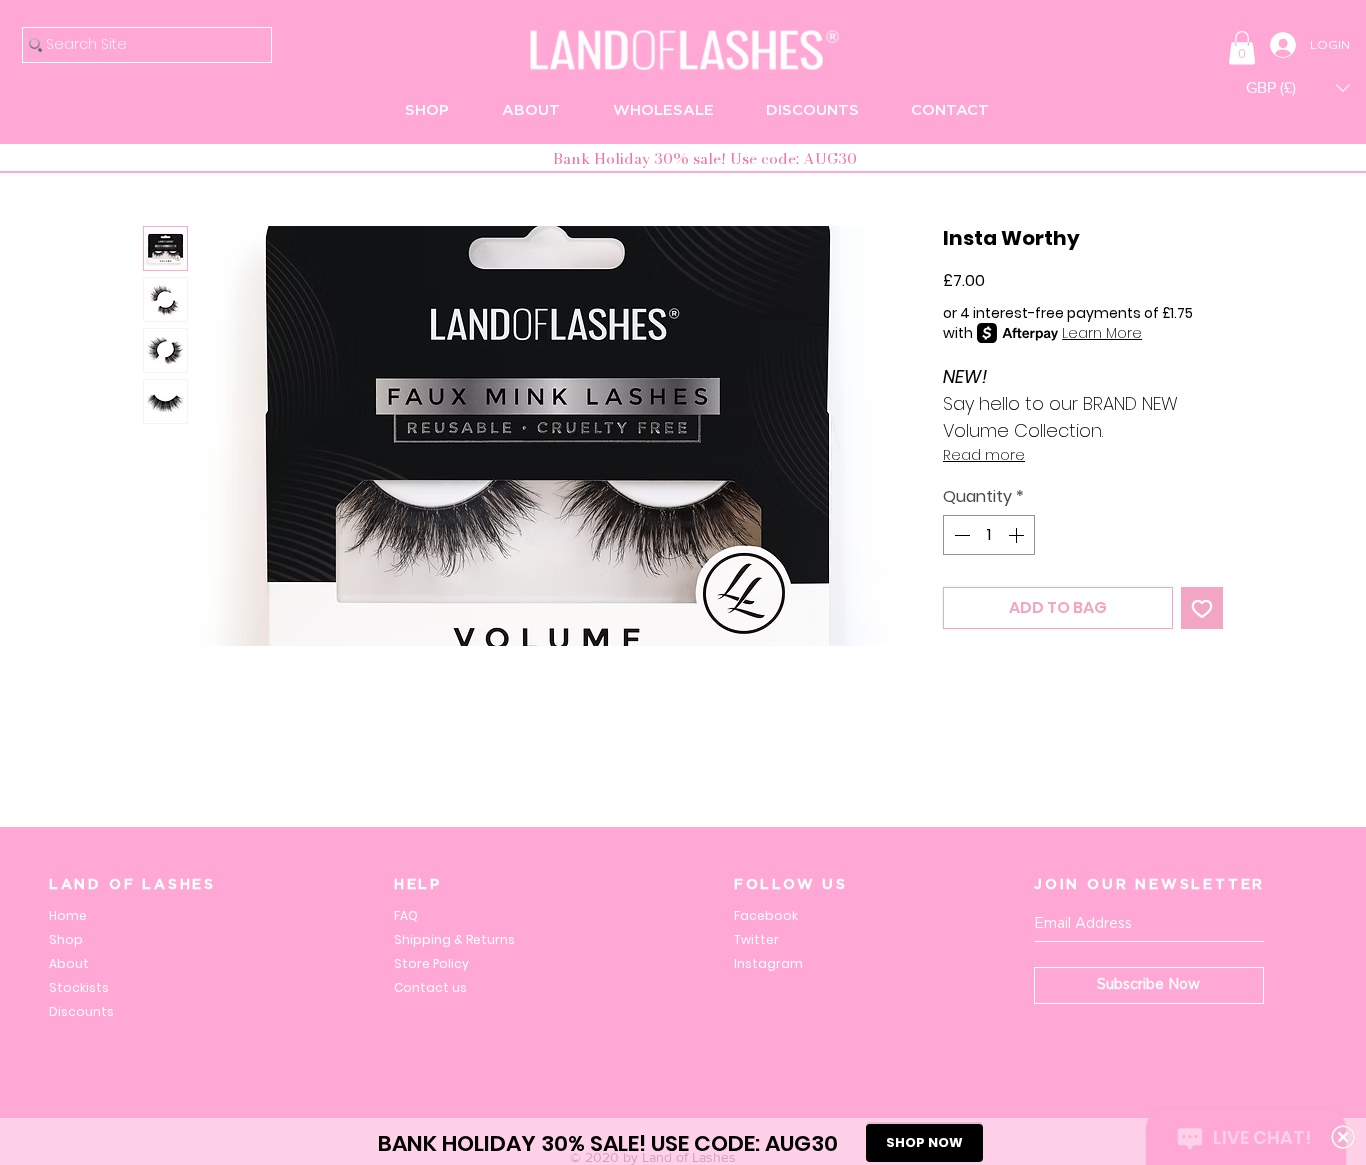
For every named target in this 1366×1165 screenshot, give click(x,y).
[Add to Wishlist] (1202, 608)
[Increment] (1018, 535)
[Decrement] (960, 535)
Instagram (768, 963)
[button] (1242, 47)
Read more (984, 455)
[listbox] (1298, 87)
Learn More (1102, 333)
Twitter (756, 939)
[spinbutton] (989, 535)
